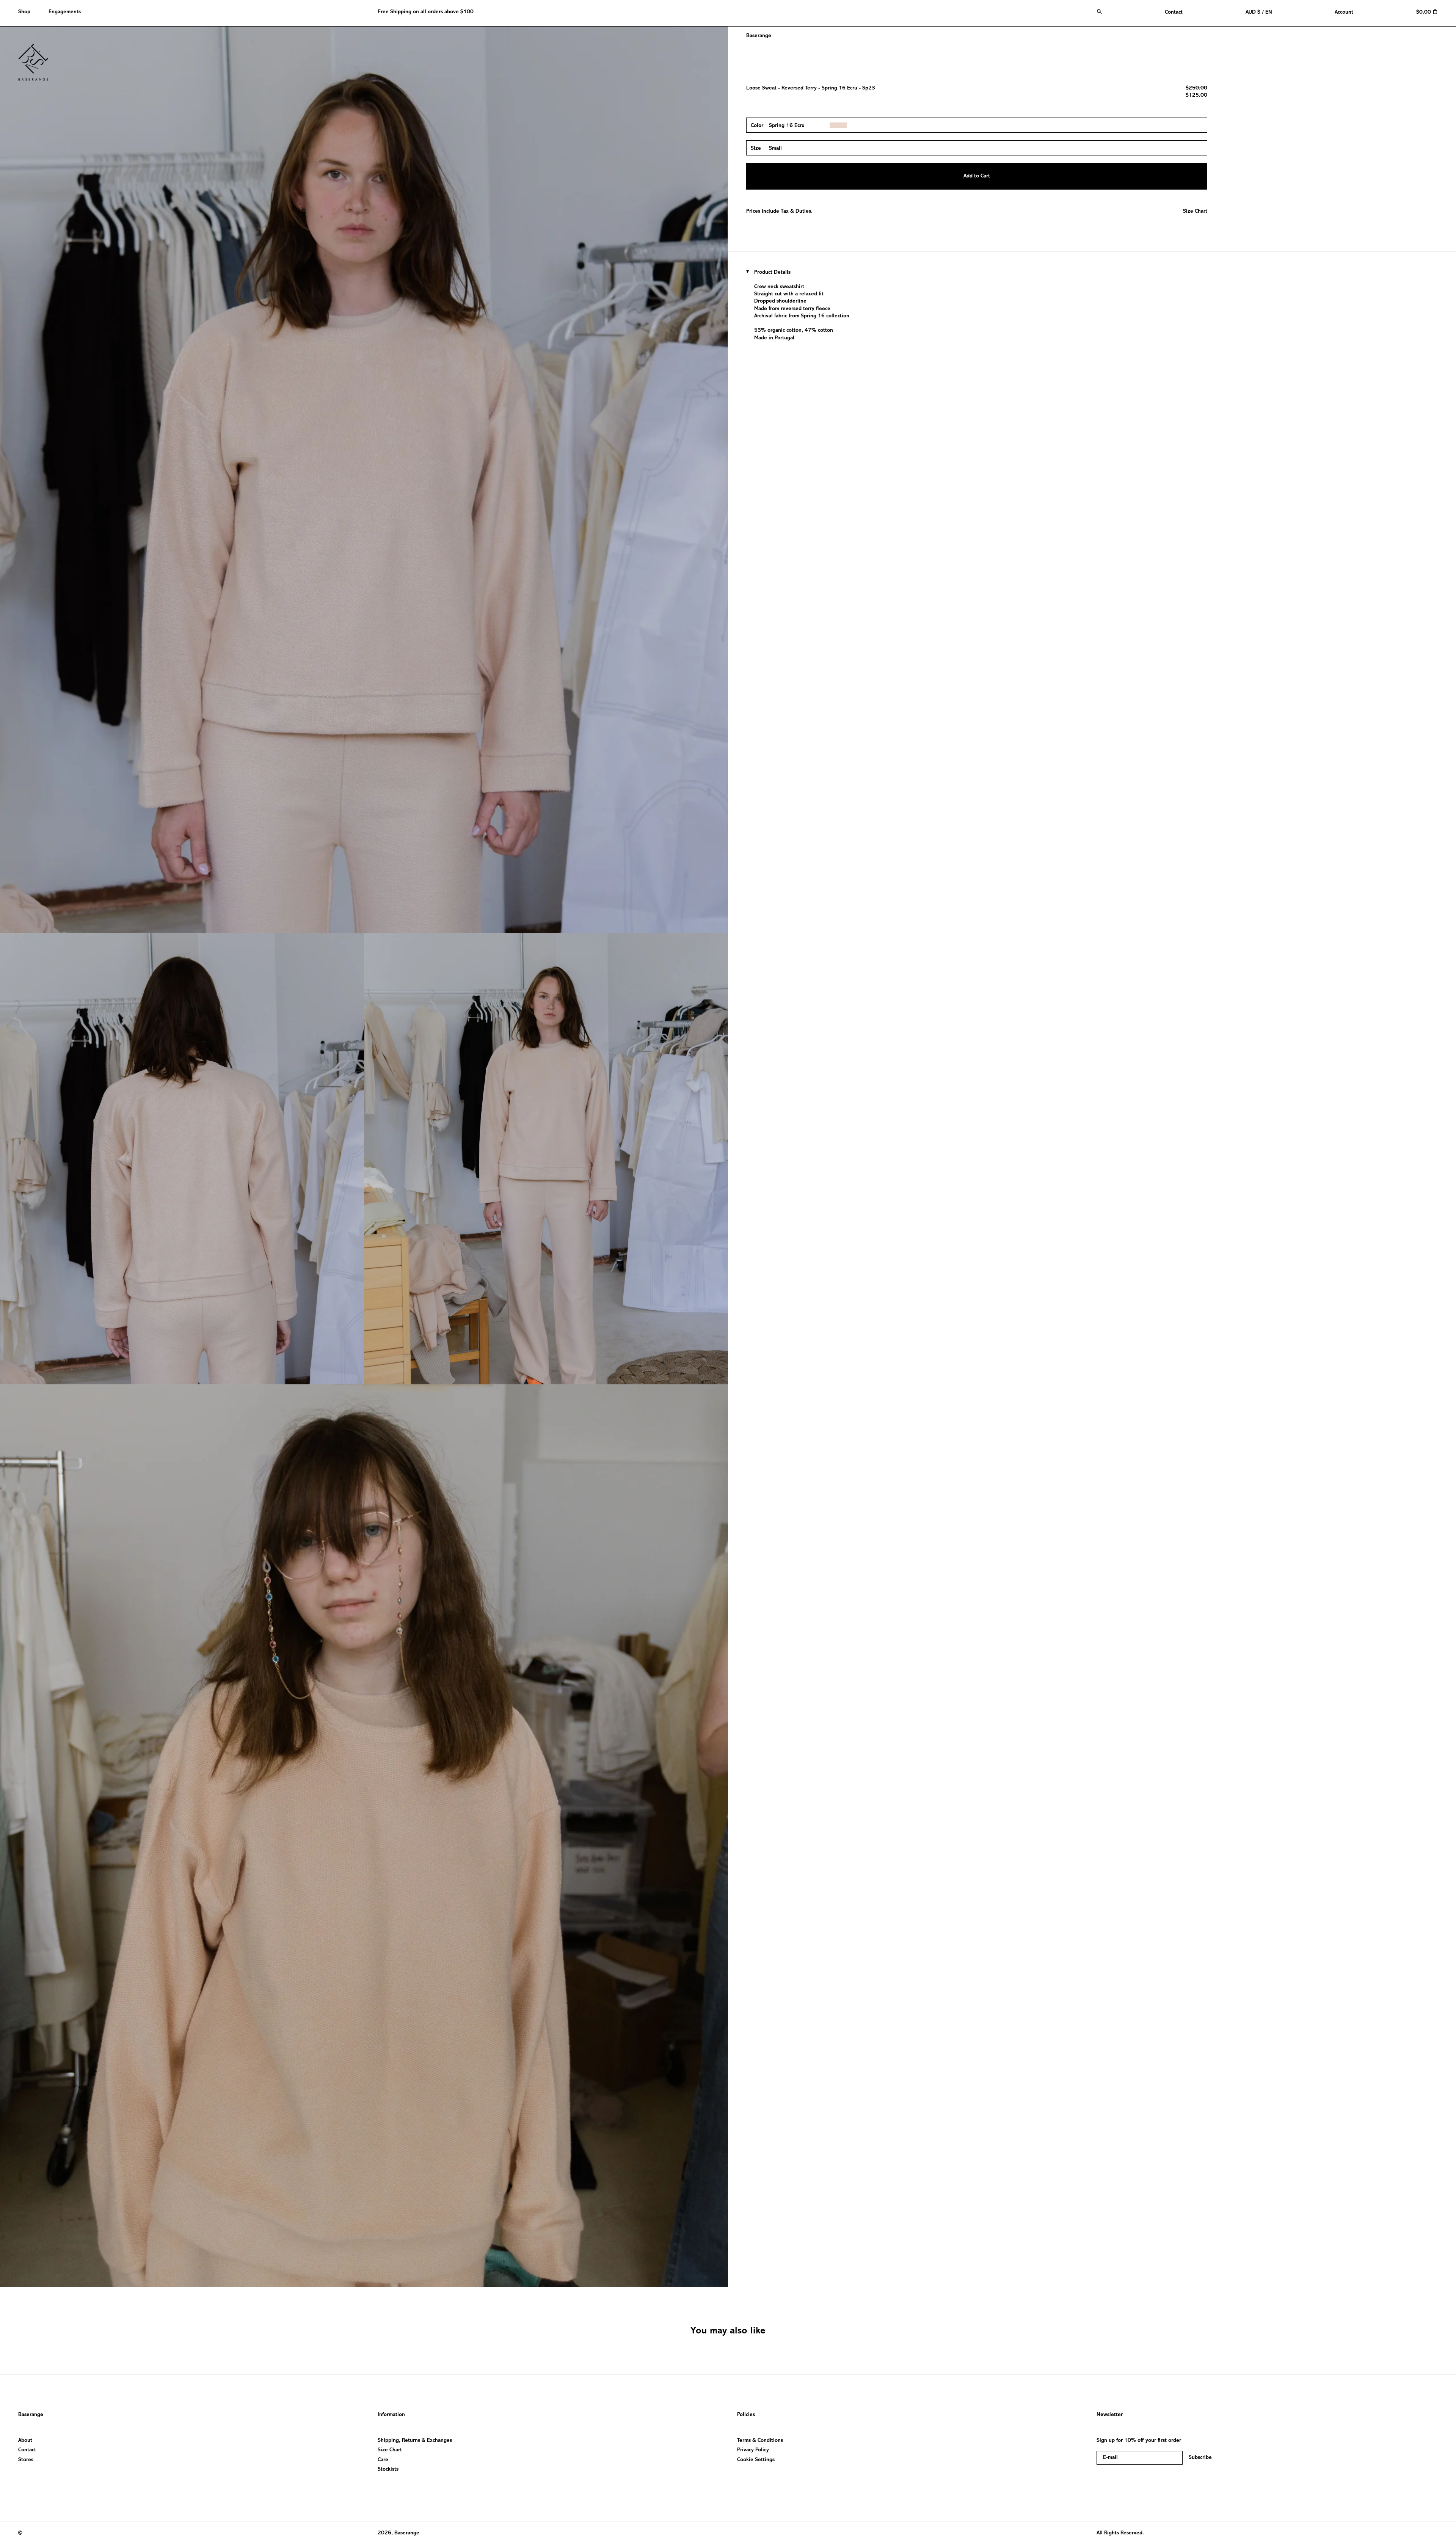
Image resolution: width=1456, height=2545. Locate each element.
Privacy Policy (753, 2450)
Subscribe (1200, 2458)
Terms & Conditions (760, 2441)
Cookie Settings (756, 2460)
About (25, 2441)
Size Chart (1195, 211)
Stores (26, 2460)
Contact (27, 2450)
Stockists (388, 2469)
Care (383, 2460)
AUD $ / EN (1259, 12)
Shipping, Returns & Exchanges (415, 2441)
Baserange (759, 36)
